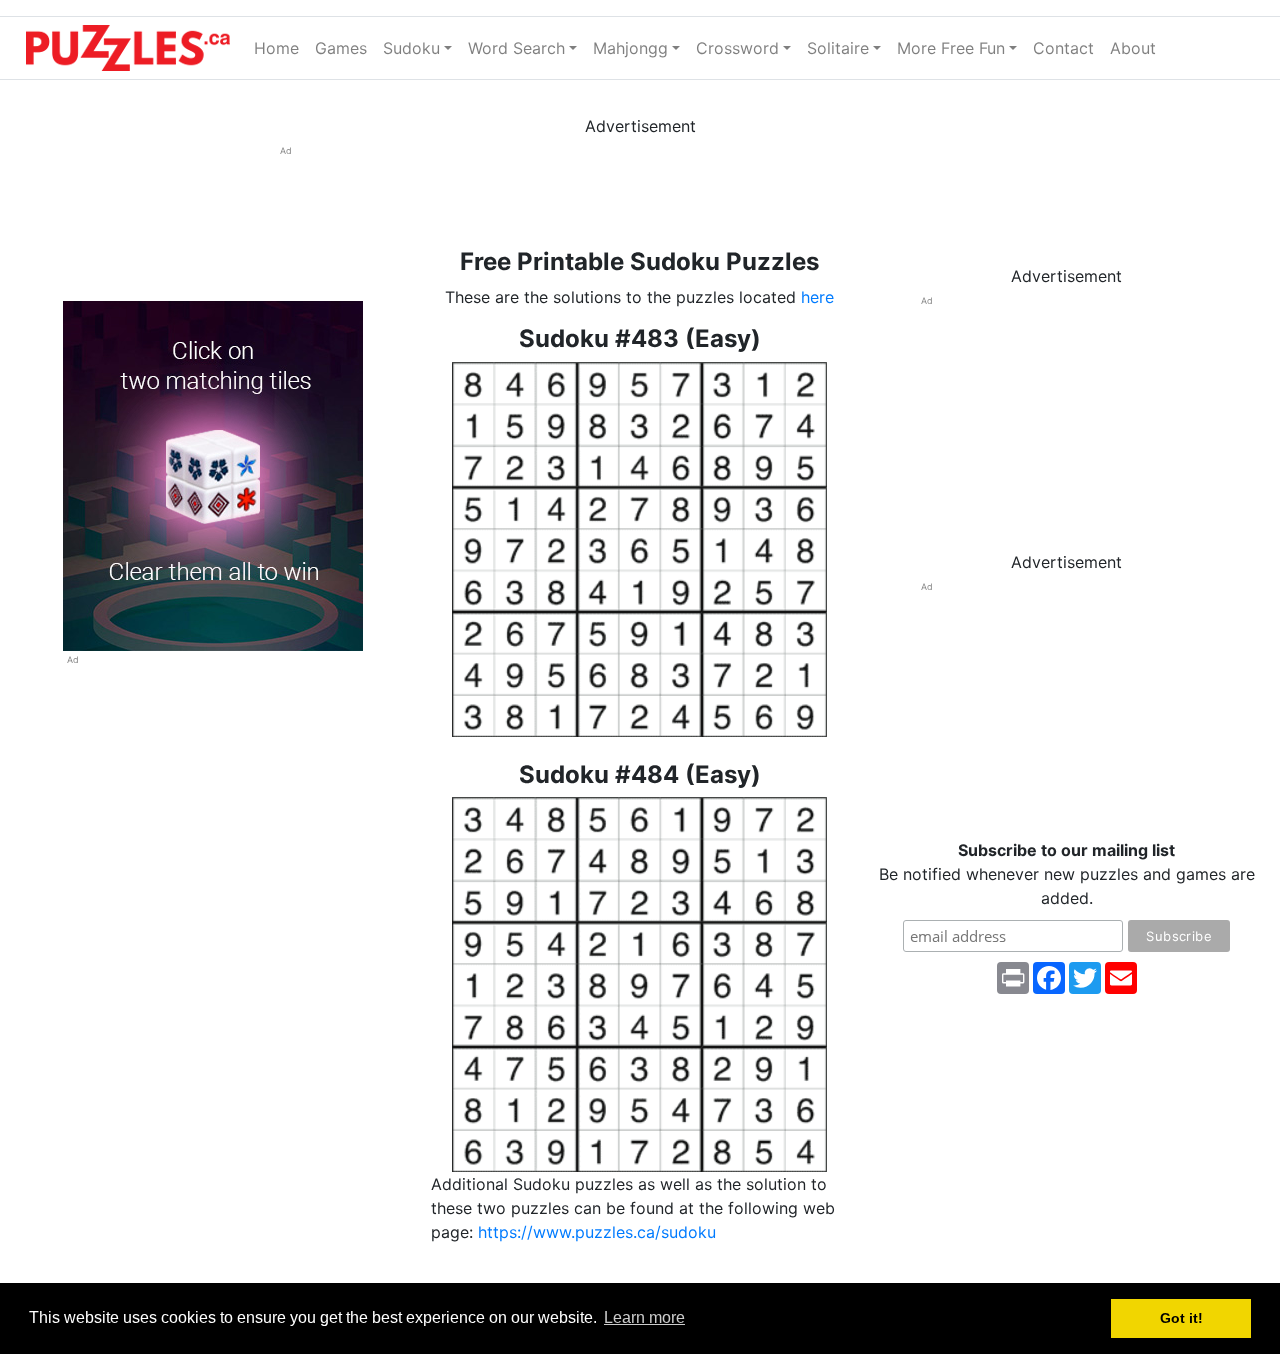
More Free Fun (951, 48)
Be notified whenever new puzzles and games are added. (1067, 874)
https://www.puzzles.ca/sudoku (597, 1232)
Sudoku (411, 48)
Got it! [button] (1181, 1318)
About (1133, 48)
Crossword (737, 48)
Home (280, 48)
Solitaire (838, 48)
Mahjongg (630, 48)
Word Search (516, 48)
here (817, 297)
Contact (1063, 48)
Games (341, 48)
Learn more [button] (644, 1317)
